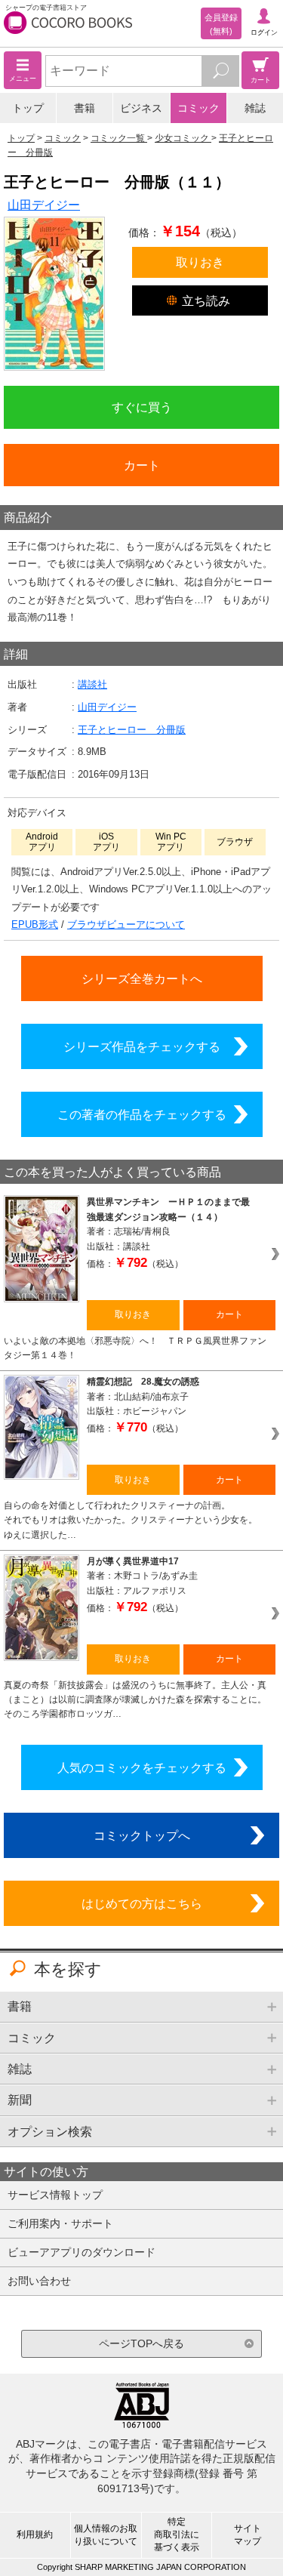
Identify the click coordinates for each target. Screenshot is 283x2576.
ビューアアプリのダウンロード (82, 2252)
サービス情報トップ (55, 2195)
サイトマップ (248, 2535)
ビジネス (141, 108)
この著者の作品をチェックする (142, 1114)
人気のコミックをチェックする (142, 1767)
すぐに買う (142, 407)
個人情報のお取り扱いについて (106, 2535)
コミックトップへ (142, 1835)
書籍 (85, 108)
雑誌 (255, 108)
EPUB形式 (35, 924)
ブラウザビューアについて (126, 924)
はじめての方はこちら (142, 1903)
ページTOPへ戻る (141, 2343)
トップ (28, 108)
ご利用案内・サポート (60, 2223)
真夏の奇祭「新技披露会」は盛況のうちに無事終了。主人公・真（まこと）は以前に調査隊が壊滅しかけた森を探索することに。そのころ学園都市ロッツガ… (135, 1700)
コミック (198, 108)
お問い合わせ (39, 2281)
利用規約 (35, 2534)
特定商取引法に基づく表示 (177, 2534)
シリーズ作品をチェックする (142, 1046)
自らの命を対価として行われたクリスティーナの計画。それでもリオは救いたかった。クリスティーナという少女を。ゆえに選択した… (131, 1520)
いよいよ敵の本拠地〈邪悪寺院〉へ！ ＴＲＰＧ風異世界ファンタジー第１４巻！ (135, 1348)
